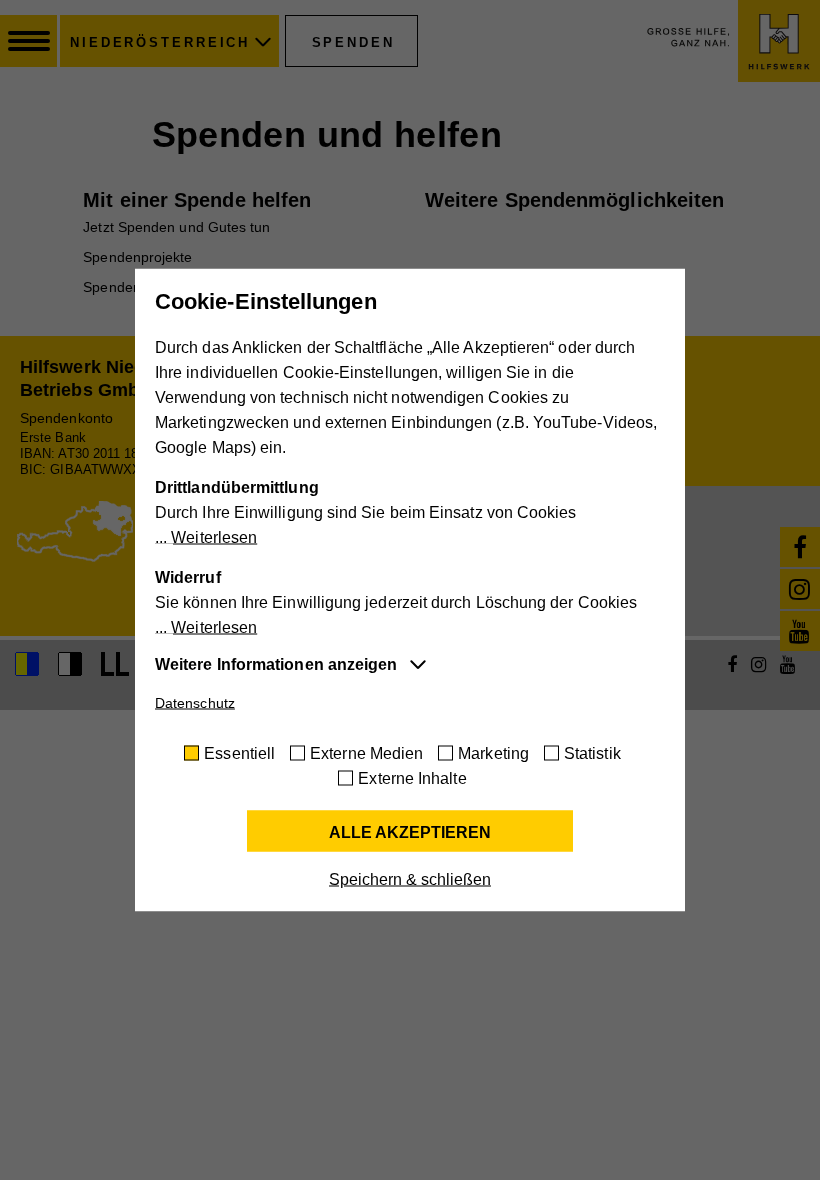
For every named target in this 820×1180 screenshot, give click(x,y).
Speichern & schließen (410, 879)
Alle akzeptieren (410, 832)
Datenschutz (195, 703)
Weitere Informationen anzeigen (276, 664)
